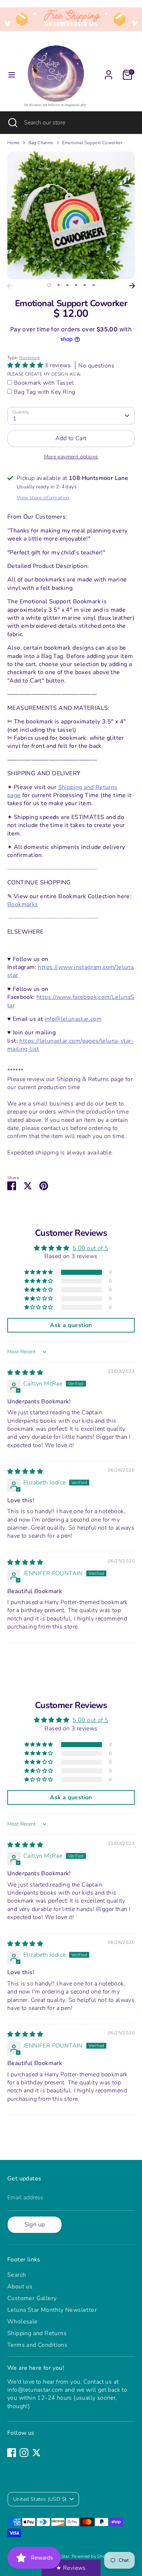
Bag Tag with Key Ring (44, 392)
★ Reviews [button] (71, 2568)
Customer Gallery (32, 2298)
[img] (25, 1373)
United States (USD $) (40, 2499)
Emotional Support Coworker (92, 143)
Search (17, 2275)
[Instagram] (24, 2453)
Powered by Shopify (92, 2556)
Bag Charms (41, 143)
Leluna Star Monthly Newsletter (52, 2310)
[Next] (132, 286)
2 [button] (59, 285)
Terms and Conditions (37, 2345)
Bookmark (30, 358)
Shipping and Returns (37, 2333)
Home (13, 143)
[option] (71, 215)
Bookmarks (23, 904)
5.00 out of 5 (90, 1248)
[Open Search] (12, 123)
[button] (26, 365)
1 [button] (49, 285)
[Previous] (10, 286)
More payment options (71, 457)
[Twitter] (36, 2453)
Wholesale (23, 2322)
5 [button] (85, 285)
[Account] (109, 72)
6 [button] (94, 285)
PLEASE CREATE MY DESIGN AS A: (44, 374)
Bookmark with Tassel (44, 383)
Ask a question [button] (71, 1325)
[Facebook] (12, 2453)
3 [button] (67, 285)
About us (20, 2287)
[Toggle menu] (12, 75)
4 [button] (76, 285)
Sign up (35, 2225)
